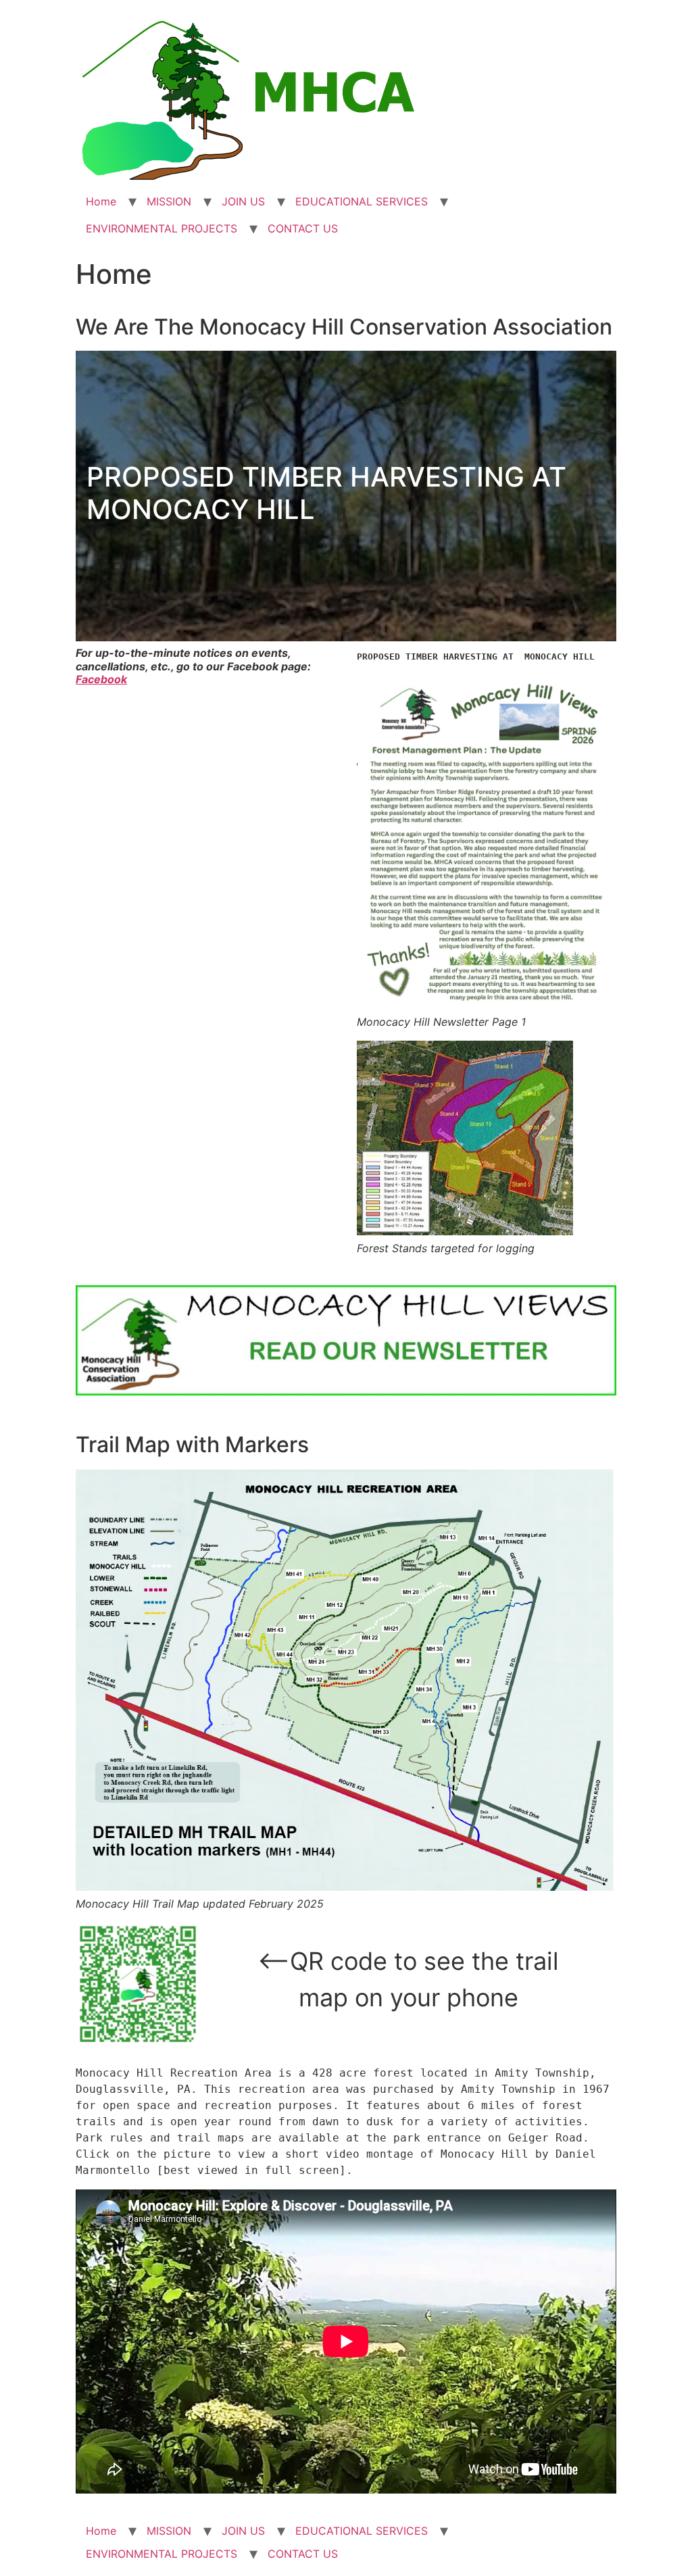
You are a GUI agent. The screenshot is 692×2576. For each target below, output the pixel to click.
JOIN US (243, 201)
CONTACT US (303, 228)
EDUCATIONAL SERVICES (362, 201)
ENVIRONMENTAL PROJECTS (162, 228)
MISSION (169, 201)
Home (101, 201)
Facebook (101, 679)
